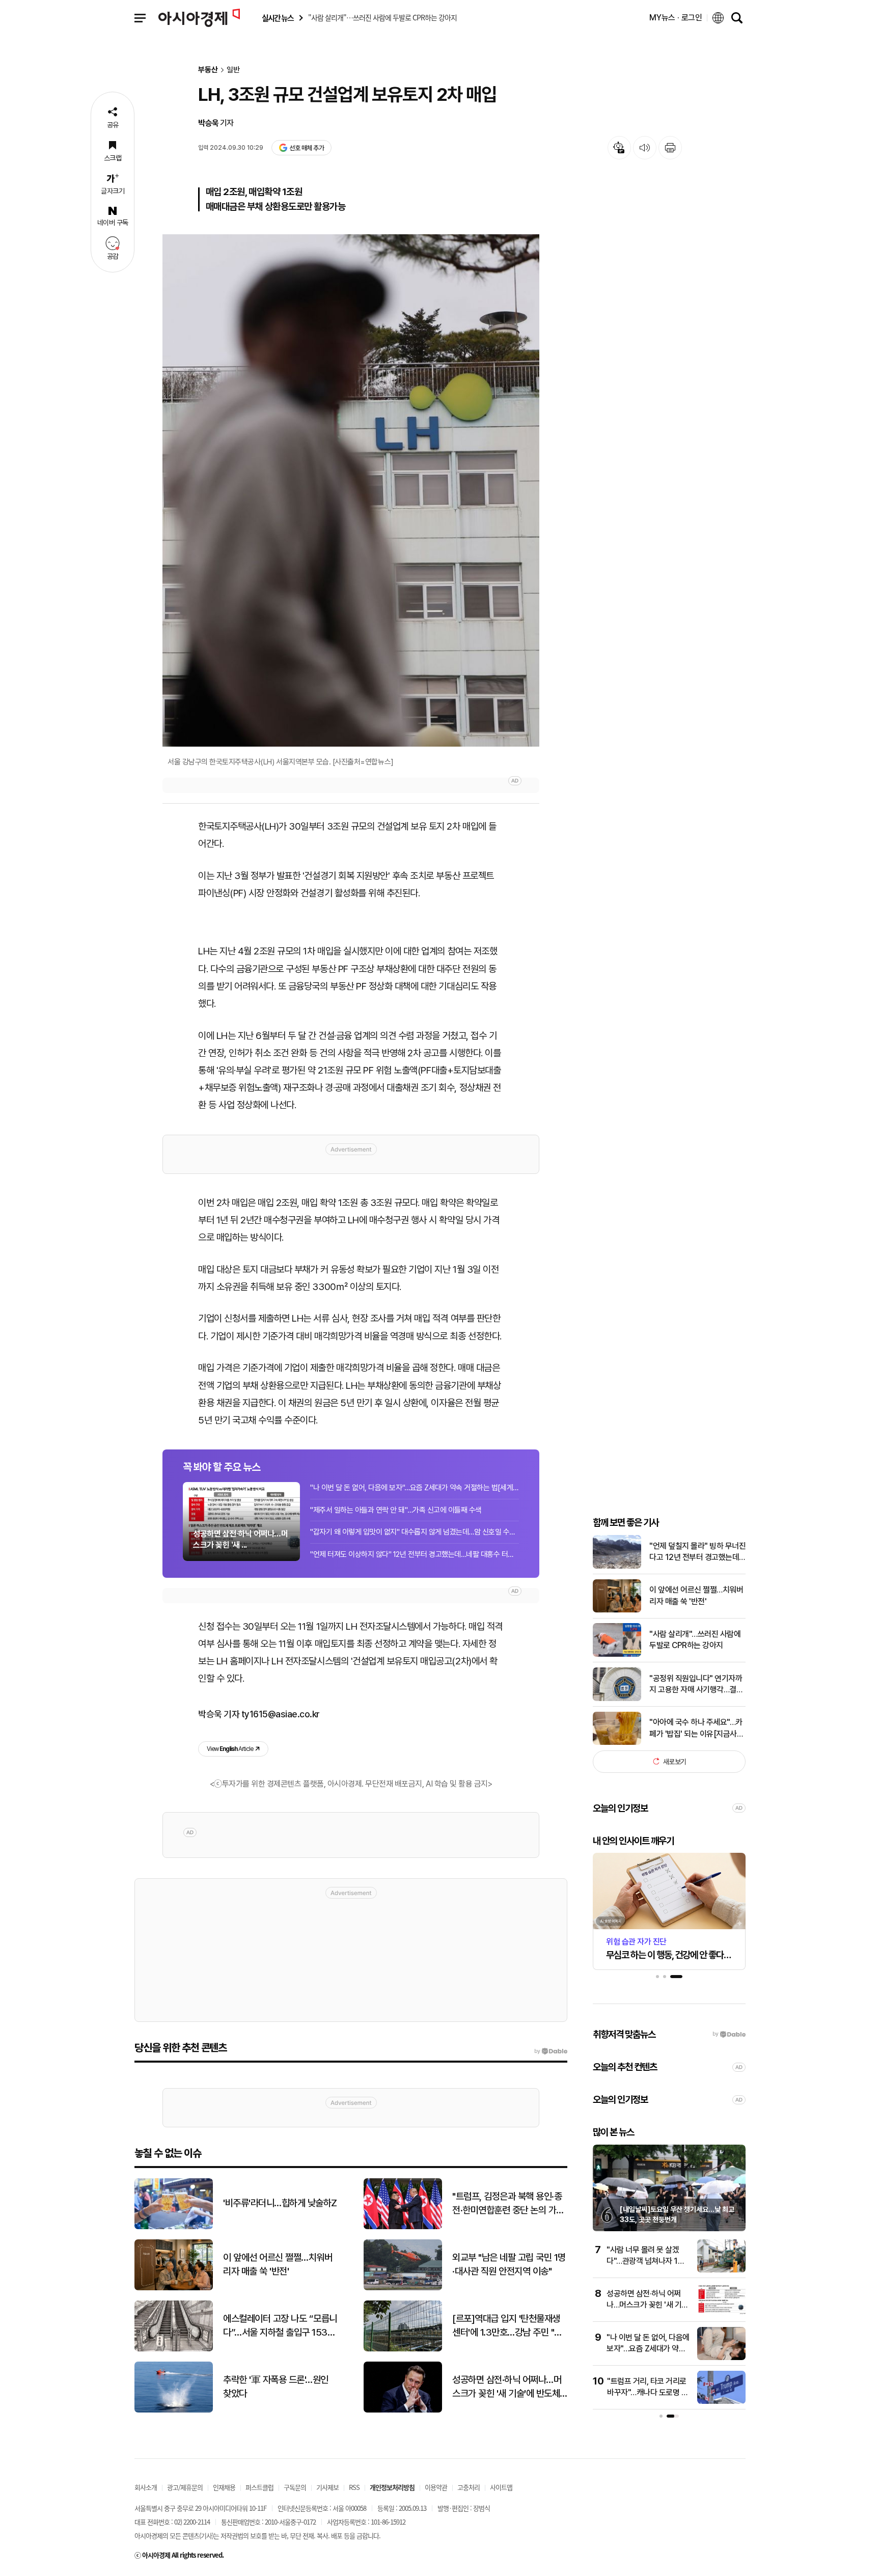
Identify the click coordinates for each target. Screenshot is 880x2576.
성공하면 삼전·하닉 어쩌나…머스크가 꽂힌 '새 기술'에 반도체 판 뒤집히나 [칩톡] (507, 2387)
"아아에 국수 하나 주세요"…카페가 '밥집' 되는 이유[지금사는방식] (696, 1729)
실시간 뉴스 (278, 18)
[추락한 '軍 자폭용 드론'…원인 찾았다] (174, 2410)
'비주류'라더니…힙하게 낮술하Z (280, 2203)
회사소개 (146, 2487)
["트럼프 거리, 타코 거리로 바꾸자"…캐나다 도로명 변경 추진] (721, 2402)
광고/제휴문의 (185, 2487)
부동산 (208, 70)
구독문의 (295, 2487)
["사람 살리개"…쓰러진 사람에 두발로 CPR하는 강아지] (617, 1654)
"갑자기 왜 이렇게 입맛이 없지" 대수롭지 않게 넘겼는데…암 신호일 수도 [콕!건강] (415, 1532)
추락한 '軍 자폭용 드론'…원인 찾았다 (276, 2387)
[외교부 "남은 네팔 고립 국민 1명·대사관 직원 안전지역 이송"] (403, 2288)
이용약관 (436, 2487)
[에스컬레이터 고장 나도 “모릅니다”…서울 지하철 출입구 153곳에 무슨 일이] (174, 2349)
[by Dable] (551, 2051)
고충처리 (469, 2487)
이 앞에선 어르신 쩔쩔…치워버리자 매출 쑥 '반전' (696, 1595)
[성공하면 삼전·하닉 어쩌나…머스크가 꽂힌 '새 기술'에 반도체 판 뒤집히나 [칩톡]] (721, 2314)
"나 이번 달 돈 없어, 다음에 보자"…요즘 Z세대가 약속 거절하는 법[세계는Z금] (415, 1488)
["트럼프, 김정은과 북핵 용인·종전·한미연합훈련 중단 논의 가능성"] (403, 2227)
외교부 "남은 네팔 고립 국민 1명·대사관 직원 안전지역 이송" (509, 2264)
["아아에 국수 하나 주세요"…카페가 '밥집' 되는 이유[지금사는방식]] (617, 1743)
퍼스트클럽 (259, 2487)
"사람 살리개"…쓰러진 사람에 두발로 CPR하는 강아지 (695, 1640)
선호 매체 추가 (307, 148)
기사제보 (327, 2487)
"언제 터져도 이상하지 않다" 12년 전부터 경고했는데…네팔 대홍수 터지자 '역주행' (415, 1554)
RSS (354, 2487)
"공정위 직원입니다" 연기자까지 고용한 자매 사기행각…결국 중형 (696, 1684)
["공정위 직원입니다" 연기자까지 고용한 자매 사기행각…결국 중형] (617, 1699)
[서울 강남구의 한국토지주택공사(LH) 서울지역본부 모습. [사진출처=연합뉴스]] (351, 490)
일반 (233, 70)
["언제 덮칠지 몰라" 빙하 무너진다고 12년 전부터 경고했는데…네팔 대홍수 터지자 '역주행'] (617, 1566)
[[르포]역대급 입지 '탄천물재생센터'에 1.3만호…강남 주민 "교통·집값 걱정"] (403, 2349)
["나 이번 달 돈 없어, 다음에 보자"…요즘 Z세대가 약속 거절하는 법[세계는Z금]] (721, 2358)
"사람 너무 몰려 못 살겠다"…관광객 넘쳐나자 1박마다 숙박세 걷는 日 (645, 2261)
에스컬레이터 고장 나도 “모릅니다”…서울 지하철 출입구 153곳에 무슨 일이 (280, 2326)
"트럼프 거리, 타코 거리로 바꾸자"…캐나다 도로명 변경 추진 (648, 2393)
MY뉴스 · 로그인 (676, 18)
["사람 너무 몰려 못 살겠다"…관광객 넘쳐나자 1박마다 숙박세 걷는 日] (721, 2270)
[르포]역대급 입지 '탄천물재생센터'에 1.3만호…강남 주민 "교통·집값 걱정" (507, 2326)
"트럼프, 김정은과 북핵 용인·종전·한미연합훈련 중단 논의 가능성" (508, 2204)
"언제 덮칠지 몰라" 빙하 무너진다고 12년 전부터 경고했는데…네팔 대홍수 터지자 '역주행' (697, 1552)
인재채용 (224, 2487)
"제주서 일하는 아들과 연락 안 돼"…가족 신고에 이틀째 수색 (396, 1510)
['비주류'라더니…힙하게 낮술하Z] (174, 2227)
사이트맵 (501, 2487)
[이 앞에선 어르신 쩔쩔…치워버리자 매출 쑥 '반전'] (617, 1610)
